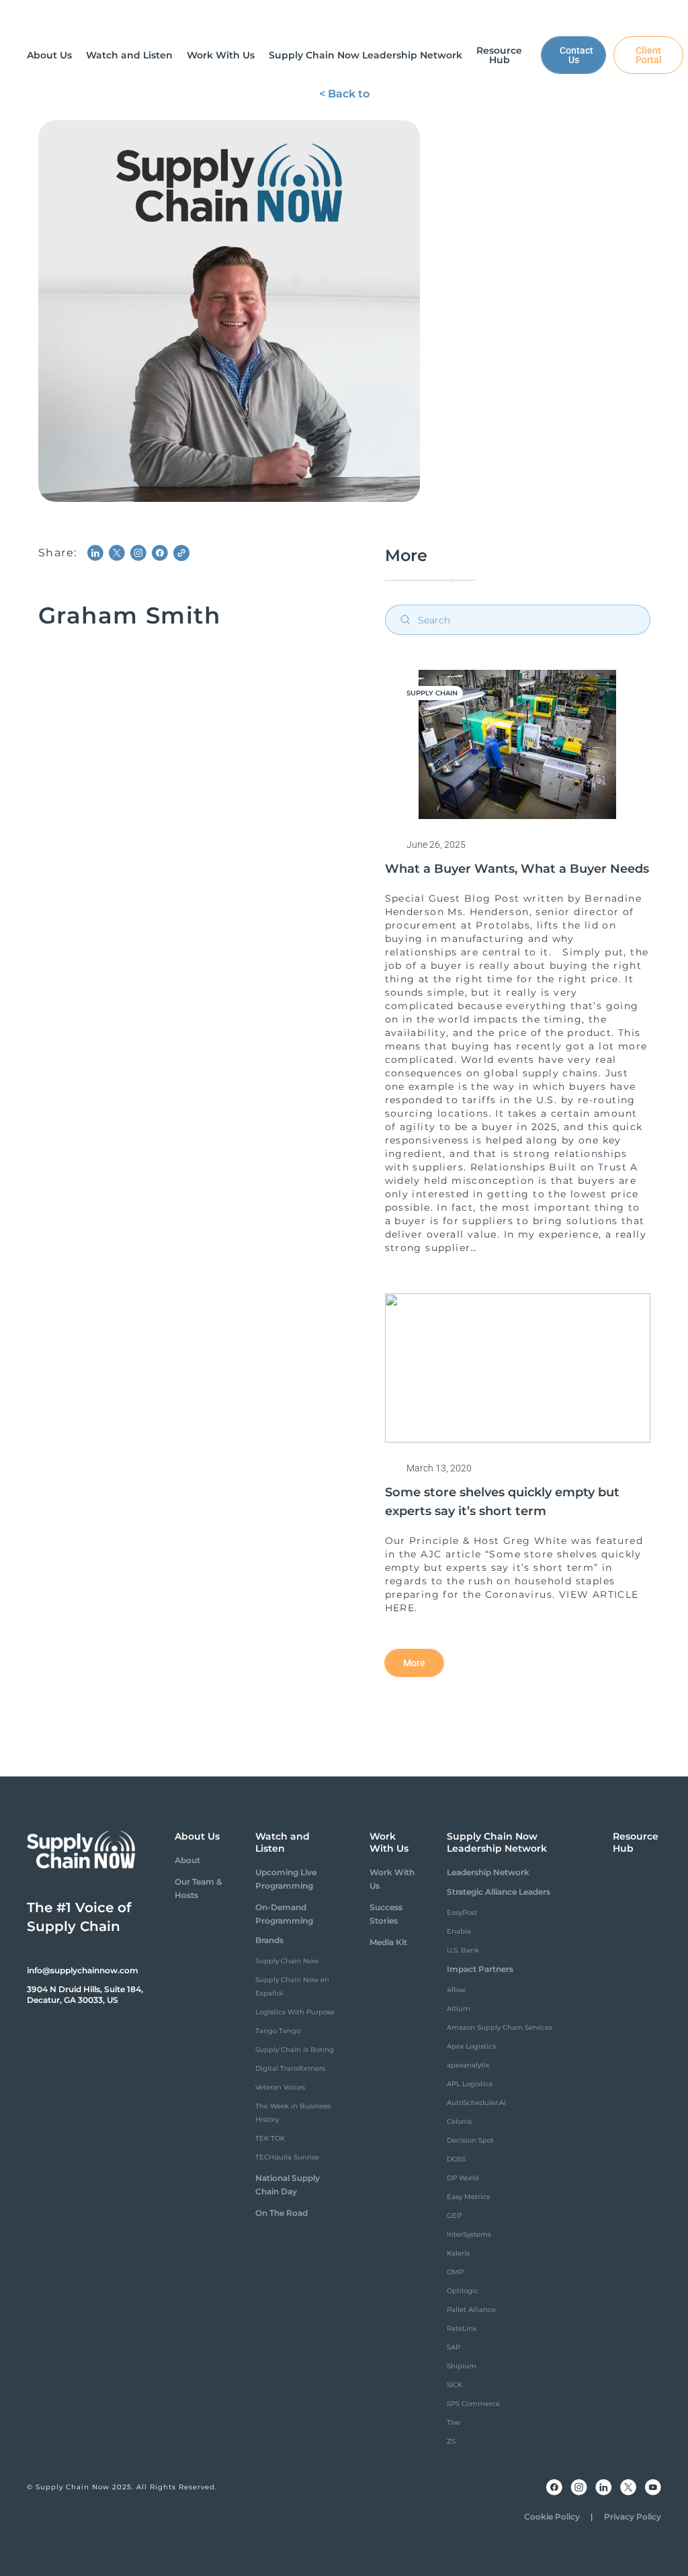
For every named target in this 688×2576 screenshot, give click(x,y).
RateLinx (462, 2328)
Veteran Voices (280, 2087)
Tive (454, 2422)
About (187, 1860)
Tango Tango (278, 2031)
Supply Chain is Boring (295, 2050)
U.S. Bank (463, 1950)
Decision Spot (470, 2140)
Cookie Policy (552, 2517)
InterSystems (469, 2234)
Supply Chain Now (287, 1961)
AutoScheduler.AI (476, 2103)
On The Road (282, 2213)
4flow (456, 1990)
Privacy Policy (633, 2517)
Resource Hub (636, 1842)
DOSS (456, 2159)
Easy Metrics (468, 2197)
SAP (454, 2347)
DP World (463, 2178)
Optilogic (463, 2291)
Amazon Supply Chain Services (500, 2027)
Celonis (459, 2121)
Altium (459, 2009)
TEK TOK (270, 2138)
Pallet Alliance (471, 2310)
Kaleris (458, 2253)
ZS (451, 2441)
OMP (455, 2272)
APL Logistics (470, 2084)
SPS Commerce (473, 2404)
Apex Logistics (471, 2046)
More (414, 1663)
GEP (454, 2216)
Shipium (462, 2366)
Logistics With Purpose (295, 2012)
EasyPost (462, 1913)
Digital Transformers (290, 2068)
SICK (455, 2385)
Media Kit (388, 1942)
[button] (49, 55)
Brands (269, 1940)
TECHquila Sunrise (287, 2157)
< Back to (344, 94)
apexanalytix (468, 2065)
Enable (459, 1931)
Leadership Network (488, 1872)
